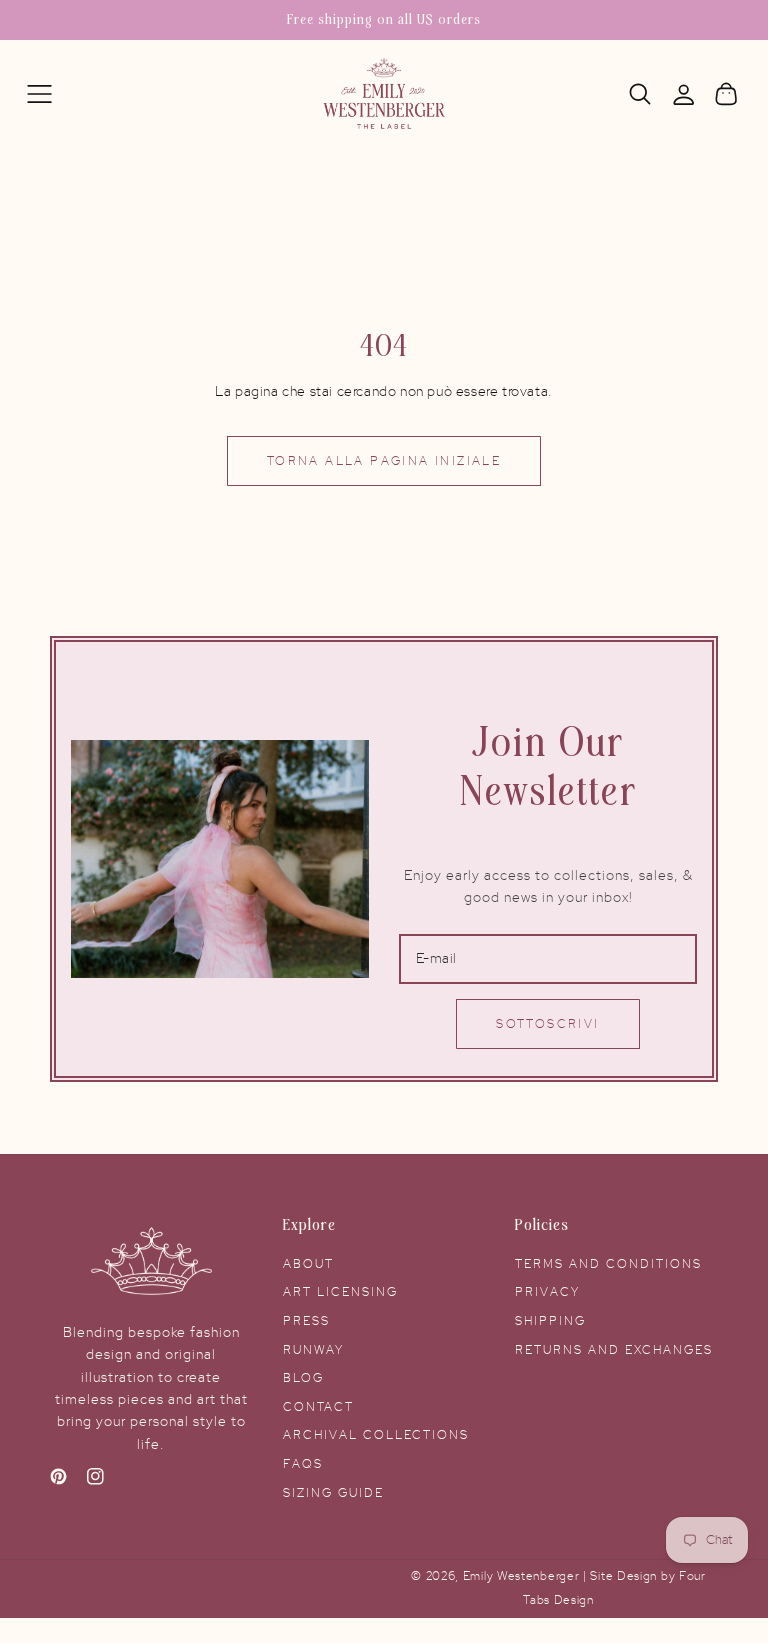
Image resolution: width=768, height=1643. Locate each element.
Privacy (547, 1292)
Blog (303, 1378)
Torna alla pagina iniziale (384, 461)
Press (306, 1321)
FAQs (303, 1464)
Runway (313, 1350)
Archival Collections (376, 1435)
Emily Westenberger (523, 1576)
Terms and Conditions (608, 1264)
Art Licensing (340, 1292)
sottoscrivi (547, 1024)
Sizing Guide (333, 1493)
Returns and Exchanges (614, 1350)
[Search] (640, 94)
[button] (39, 93)
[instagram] (95, 1481)
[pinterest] (58, 1481)
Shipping (550, 1321)
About (308, 1264)
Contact (318, 1407)
